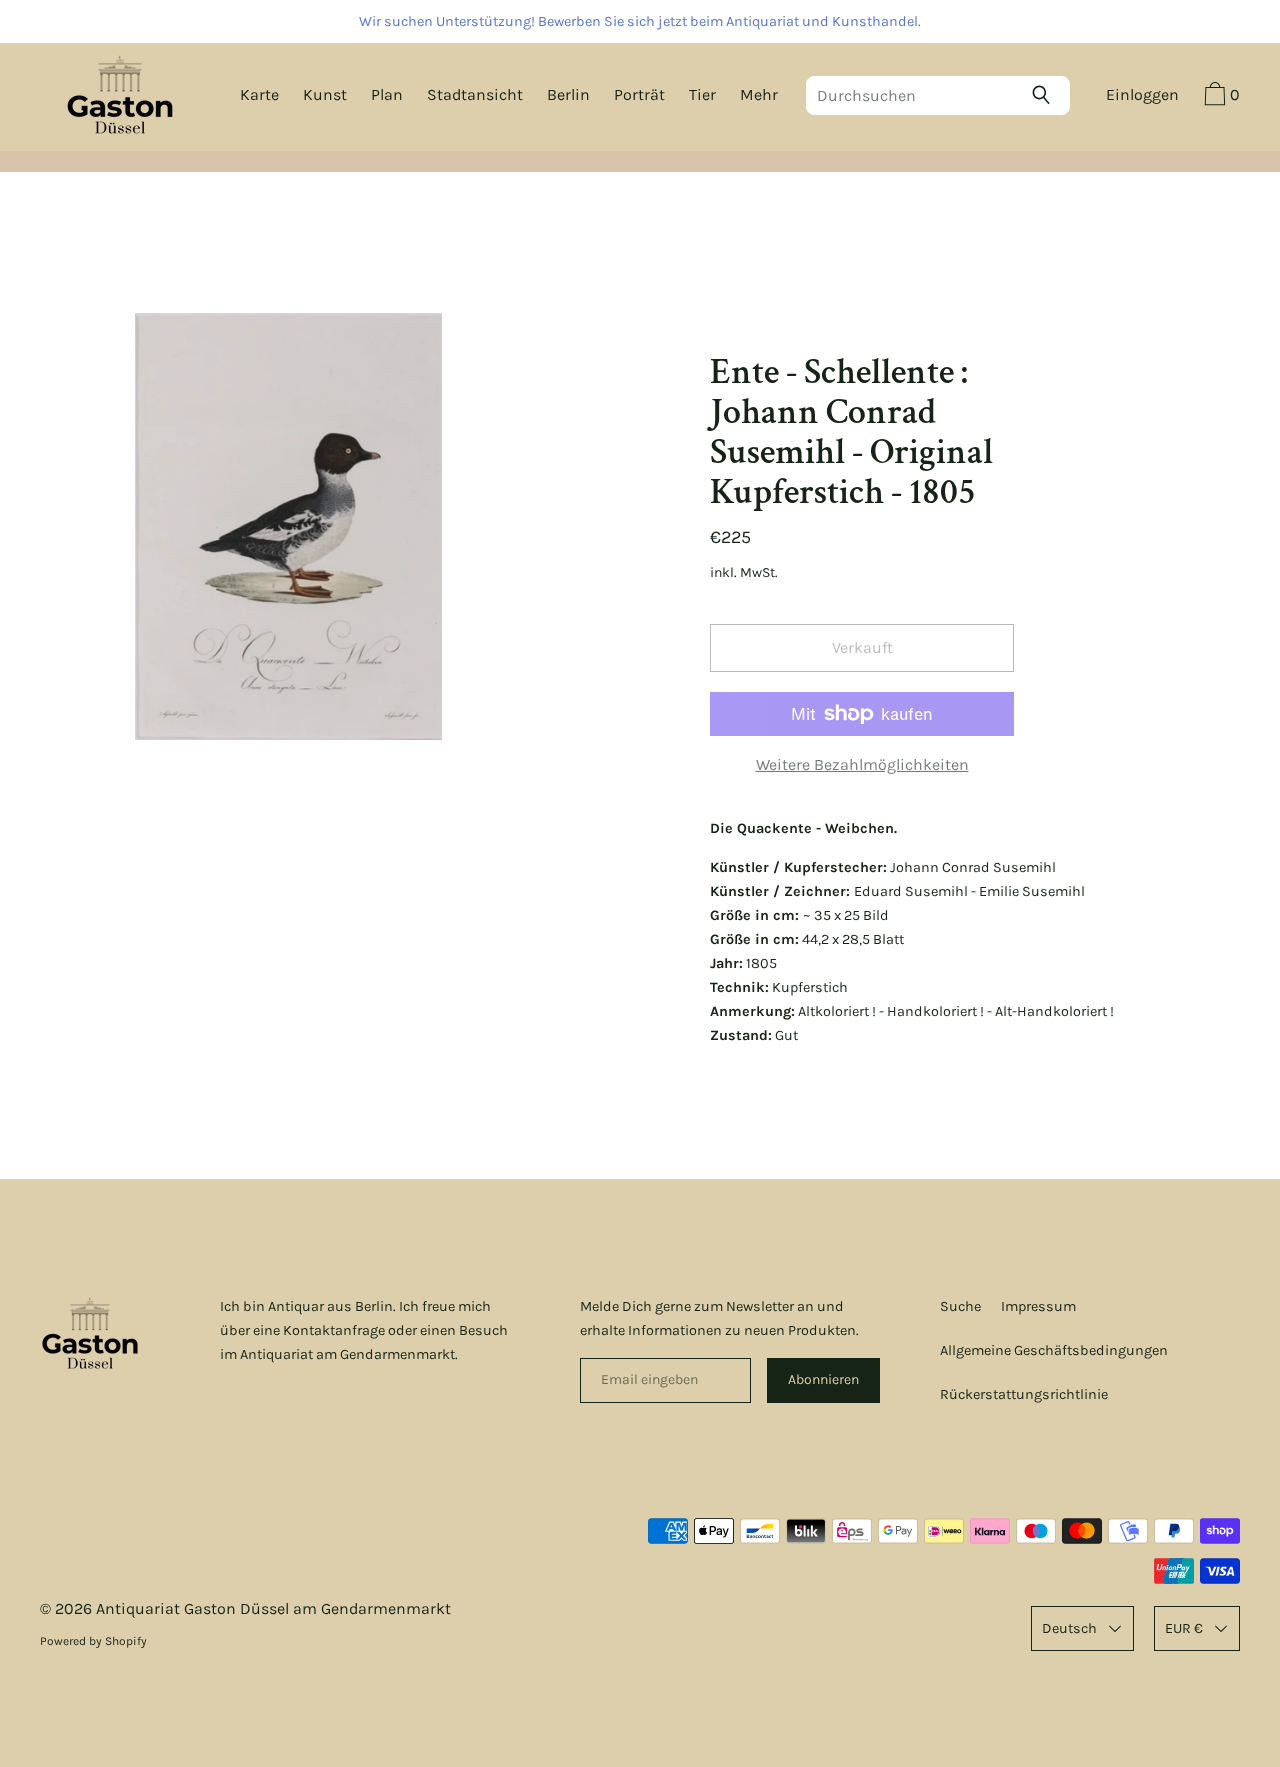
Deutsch (1069, 1628)
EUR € (1184, 1628)
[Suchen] (1046, 95)
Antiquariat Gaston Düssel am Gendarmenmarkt (273, 1608)
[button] (1219, 97)
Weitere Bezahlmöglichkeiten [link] (862, 764)
